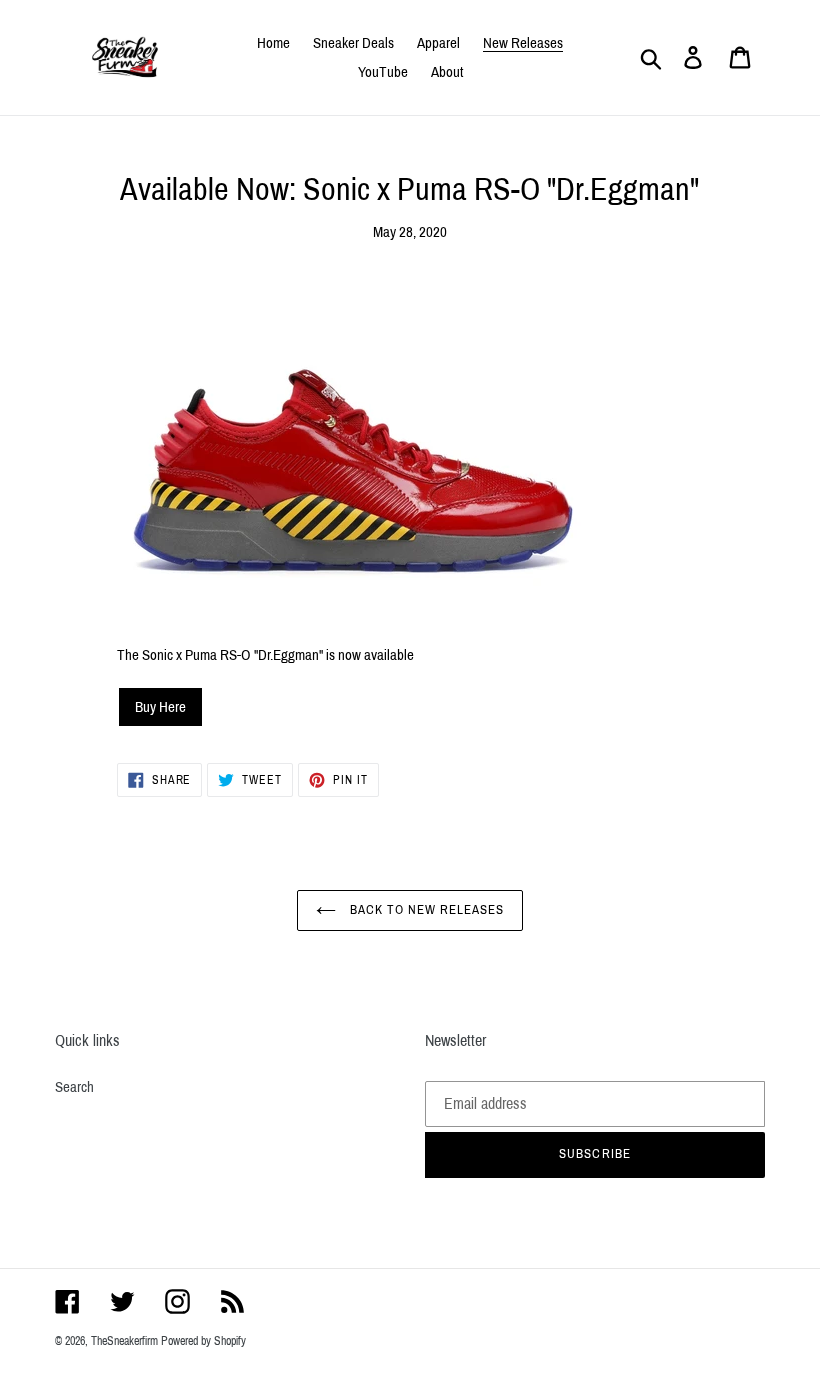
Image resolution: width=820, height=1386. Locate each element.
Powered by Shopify (203, 1341)
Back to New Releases (425, 910)
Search (74, 1087)
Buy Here (160, 707)
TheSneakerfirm (124, 1341)
